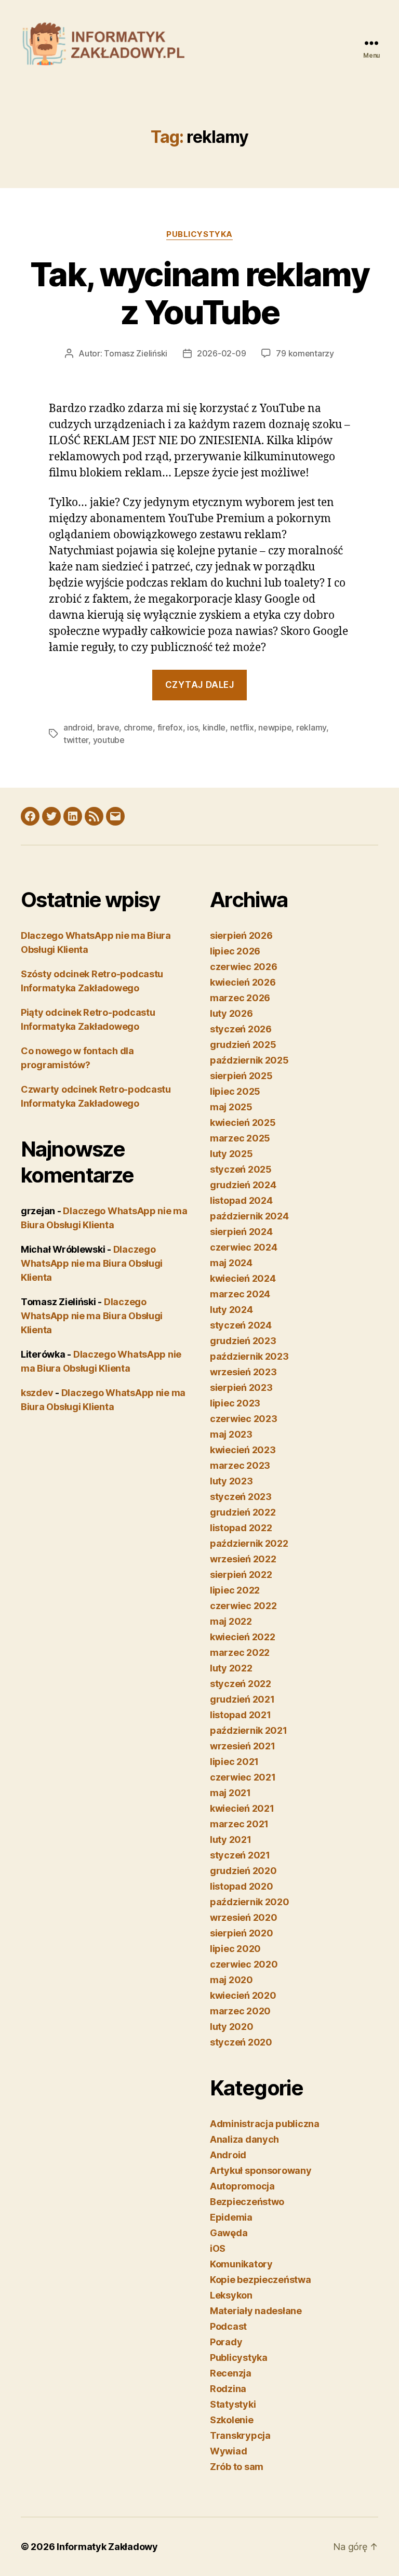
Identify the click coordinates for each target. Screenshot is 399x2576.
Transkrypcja (240, 2435)
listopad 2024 (241, 1200)
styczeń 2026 (241, 1029)
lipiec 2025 (235, 1091)
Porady (226, 2342)
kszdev (37, 1393)
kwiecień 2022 (243, 1637)
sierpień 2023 (241, 1387)
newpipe (275, 727)
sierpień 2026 (241, 935)
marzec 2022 (240, 1652)
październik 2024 (249, 1216)
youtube (109, 740)
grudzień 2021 (242, 1699)
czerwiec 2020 (244, 1964)
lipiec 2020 (235, 1949)
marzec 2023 (240, 1465)
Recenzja (231, 2373)
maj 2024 (231, 1263)
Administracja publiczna (265, 2124)
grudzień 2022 (243, 1512)
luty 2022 (231, 1668)
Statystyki (233, 2404)
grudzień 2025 (243, 1045)
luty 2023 (231, 1481)
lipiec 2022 (235, 1590)
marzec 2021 (239, 1824)
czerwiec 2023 (244, 1419)
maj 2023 (231, 1434)
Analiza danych (244, 2139)
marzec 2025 (240, 1138)
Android (228, 2155)
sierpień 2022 (241, 1575)
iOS (218, 2248)
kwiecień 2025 (243, 1123)
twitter (76, 740)
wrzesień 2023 (243, 1372)
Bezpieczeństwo (247, 2202)
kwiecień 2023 (243, 1450)
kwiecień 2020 (243, 1995)
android (78, 727)
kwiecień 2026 (243, 982)
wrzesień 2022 (243, 1559)
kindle (214, 727)
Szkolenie (232, 2420)
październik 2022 (249, 1543)
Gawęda (229, 2233)
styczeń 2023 (241, 1497)
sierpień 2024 (241, 1232)
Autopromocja (242, 2186)
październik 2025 (249, 1060)
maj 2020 (231, 1980)
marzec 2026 (240, 998)
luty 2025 (231, 1154)
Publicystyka (199, 234)
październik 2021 (249, 1730)
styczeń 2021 (240, 1855)
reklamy (311, 727)
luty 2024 (231, 1310)
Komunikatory (241, 2264)
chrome (138, 727)
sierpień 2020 (242, 1933)
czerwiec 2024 (244, 1247)
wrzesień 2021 (243, 1746)
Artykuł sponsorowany (261, 2170)
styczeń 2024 (241, 1325)
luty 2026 (231, 1013)
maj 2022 (231, 1621)
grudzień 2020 (243, 1871)
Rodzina (228, 2389)
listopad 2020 (242, 1886)
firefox (170, 727)
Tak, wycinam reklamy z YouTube (199, 293)
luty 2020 (232, 2027)
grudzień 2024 (243, 1185)
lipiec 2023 (235, 1403)
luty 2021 (231, 1840)
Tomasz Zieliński (136, 353)
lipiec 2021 (234, 1762)
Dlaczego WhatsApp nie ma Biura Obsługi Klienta (92, 1263)
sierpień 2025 (241, 1076)
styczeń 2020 (241, 2042)
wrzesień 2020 (244, 1917)
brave (108, 727)
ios (192, 727)
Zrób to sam (237, 2467)
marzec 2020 (240, 2011)
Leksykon (231, 2295)
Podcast (228, 2326)
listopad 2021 (241, 1715)
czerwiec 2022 (243, 1606)
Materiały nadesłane (256, 2311)
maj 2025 (231, 1107)
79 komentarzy (305, 353)
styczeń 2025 (241, 1169)
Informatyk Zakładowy (107, 2547)
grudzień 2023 (243, 1341)
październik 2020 (250, 1902)
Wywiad (228, 2451)
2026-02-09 (221, 353)
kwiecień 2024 (243, 1278)
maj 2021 (230, 1793)
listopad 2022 (241, 1528)
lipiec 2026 (235, 951)
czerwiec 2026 (244, 967)
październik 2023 (249, 1356)
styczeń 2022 (241, 1684)
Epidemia (231, 2217)
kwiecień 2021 (242, 1808)
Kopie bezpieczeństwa (261, 2280)
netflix (242, 727)
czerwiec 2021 (243, 1777)
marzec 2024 (240, 1294)
